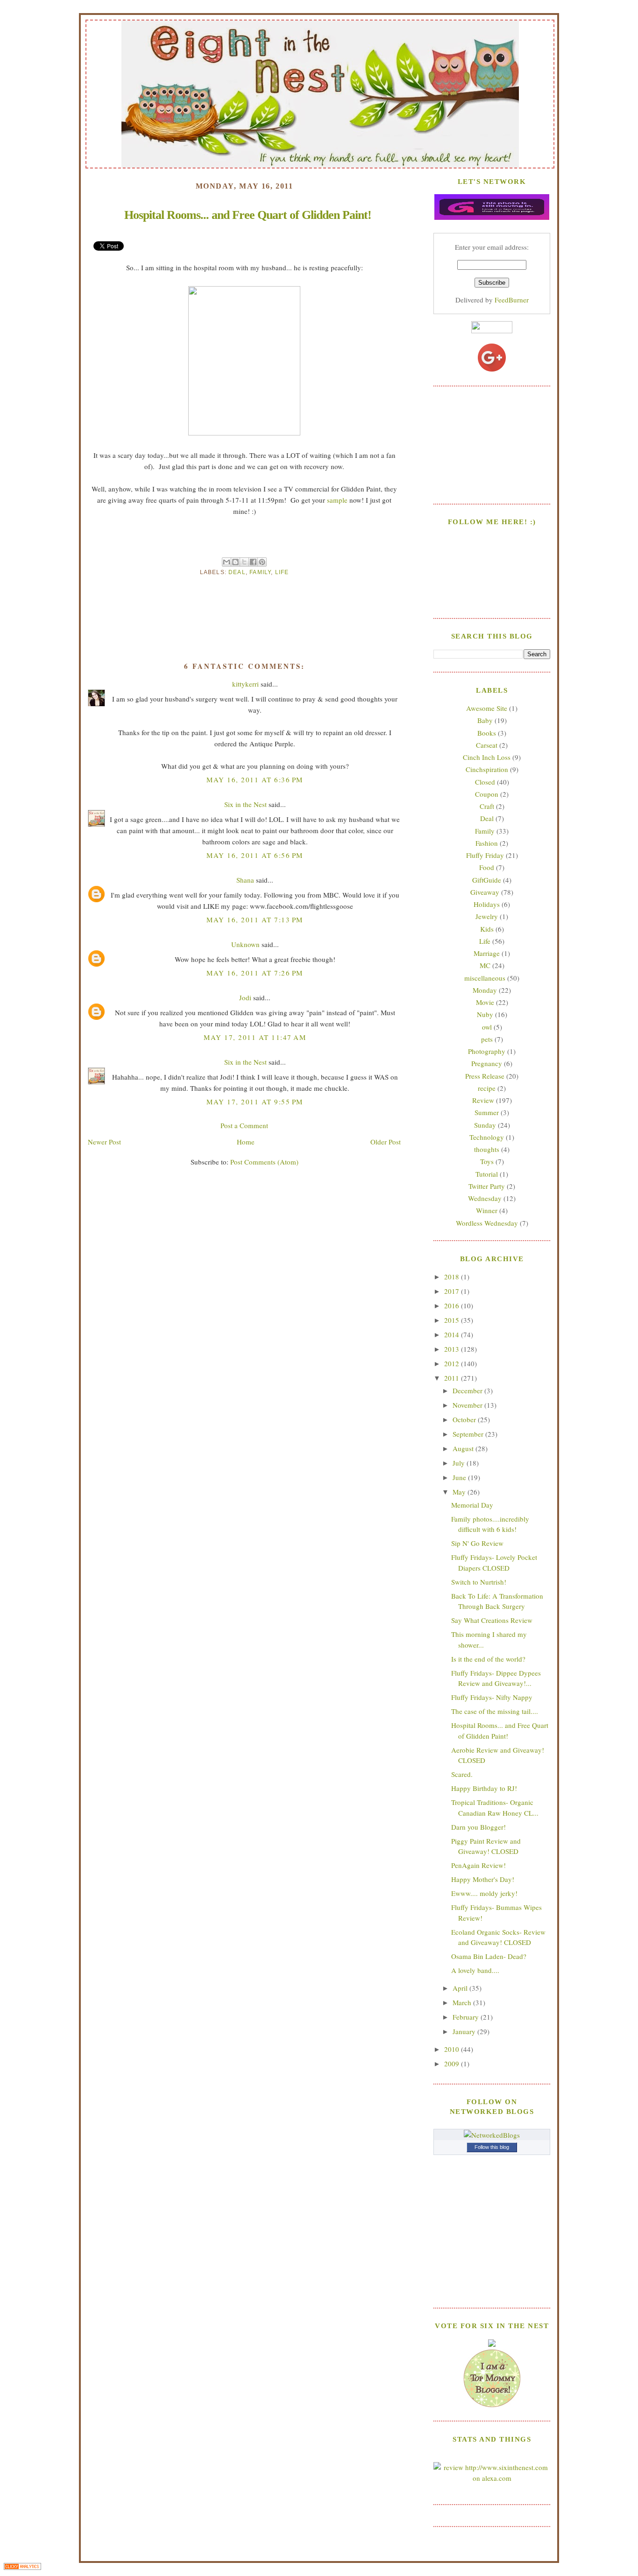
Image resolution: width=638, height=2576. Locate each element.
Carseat (487, 745)
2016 (453, 1306)
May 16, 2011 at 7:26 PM (255, 973)
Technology (487, 1137)
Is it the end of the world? (488, 1659)
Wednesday (485, 1198)
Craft (487, 806)
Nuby (485, 1014)
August (464, 1448)
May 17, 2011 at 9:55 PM (255, 1102)
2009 (453, 2064)
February (467, 2017)
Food (487, 867)
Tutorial (487, 1174)
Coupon (487, 794)
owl (487, 1027)
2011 (453, 1378)
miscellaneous (485, 978)
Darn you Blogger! (478, 1827)
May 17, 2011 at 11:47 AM (255, 1037)
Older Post (386, 1142)
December (468, 1390)
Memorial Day (472, 1505)
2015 (453, 1320)
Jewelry (487, 916)
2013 (453, 1349)
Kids (487, 929)
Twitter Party (487, 1186)
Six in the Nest (245, 804)
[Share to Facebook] (253, 562)
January (465, 2031)
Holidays (487, 904)
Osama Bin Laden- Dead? (489, 1956)
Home (246, 1142)
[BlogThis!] (235, 562)
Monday (485, 990)
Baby (485, 720)
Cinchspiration (487, 769)
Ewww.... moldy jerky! (484, 1893)
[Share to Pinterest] (262, 562)
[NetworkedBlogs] (492, 2135)
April (461, 1988)
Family (260, 572)
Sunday (485, 1125)
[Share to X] (244, 562)
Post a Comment (244, 1125)
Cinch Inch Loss (487, 757)
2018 (453, 1277)
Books (487, 733)
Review (483, 1100)
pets (487, 1039)
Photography (487, 1051)
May (460, 1492)
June (460, 1477)
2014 (453, 1334)
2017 (453, 1291)
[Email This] (227, 562)
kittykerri (245, 684)
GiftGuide (487, 880)
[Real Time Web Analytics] (22, 2567)
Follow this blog (492, 2147)
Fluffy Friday (485, 855)
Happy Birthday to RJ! (484, 1788)
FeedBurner (512, 300)
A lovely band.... (475, 1970)
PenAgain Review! (478, 1865)
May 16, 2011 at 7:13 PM (255, 919)
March (463, 2002)
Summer (487, 1112)
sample (337, 500)
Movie (485, 1002)
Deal (237, 572)
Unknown (245, 944)
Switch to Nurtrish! (479, 1582)
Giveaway (485, 892)
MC (485, 965)
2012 (453, 1363)
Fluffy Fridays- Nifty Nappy (492, 1697)
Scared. (462, 1774)
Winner (487, 1210)
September (469, 1434)
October (465, 1419)
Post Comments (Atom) (264, 1162)
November (468, 1405)
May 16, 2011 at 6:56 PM (255, 855)
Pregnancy (487, 1063)
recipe (487, 1088)
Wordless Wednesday (487, 1223)
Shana (245, 880)
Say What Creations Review (492, 1620)
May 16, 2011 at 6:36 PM (255, 779)
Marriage (487, 953)
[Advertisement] (492, 444)
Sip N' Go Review (477, 1543)
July (460, 1463)
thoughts (487, 1149)
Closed (485, 782)
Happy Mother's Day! (483, 1879)
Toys (487, 1161)
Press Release (485, 1076)
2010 (453, 2049)
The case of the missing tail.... (495, 1711)
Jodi (245, 997)
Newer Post (104, 1142)
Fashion (487, 843)
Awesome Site (487, 708)
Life (282, 572)
